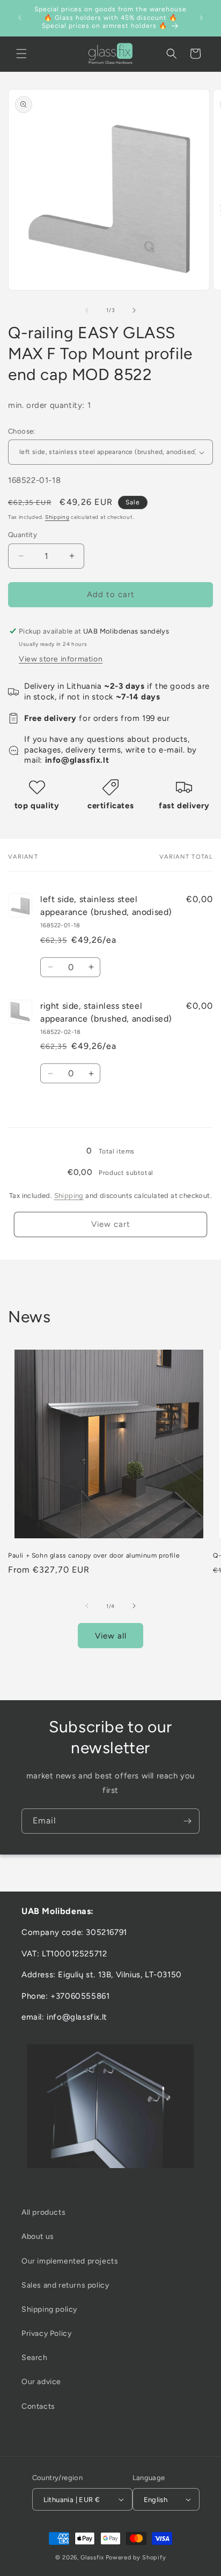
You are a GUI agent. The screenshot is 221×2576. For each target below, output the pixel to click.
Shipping (57, 517)
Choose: (22, 431)
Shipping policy (49, 2309)
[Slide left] (87, 310)
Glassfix (92, 2558)
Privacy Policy (46, 2333)
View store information (61, 659)
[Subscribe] (187, 1821)
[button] (21, 54)
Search (35, 2358)
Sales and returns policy (65, 2285)
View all (111, 1636)
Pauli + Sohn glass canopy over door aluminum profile (94, 1555)
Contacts (38, 2406)
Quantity (23, 535)
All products (43, 2212)
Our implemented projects (70, 2261)
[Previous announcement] (20, 18)
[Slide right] (134, 310)
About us (38, 2236)
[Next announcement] (201, 18)
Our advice (41, 2382)
